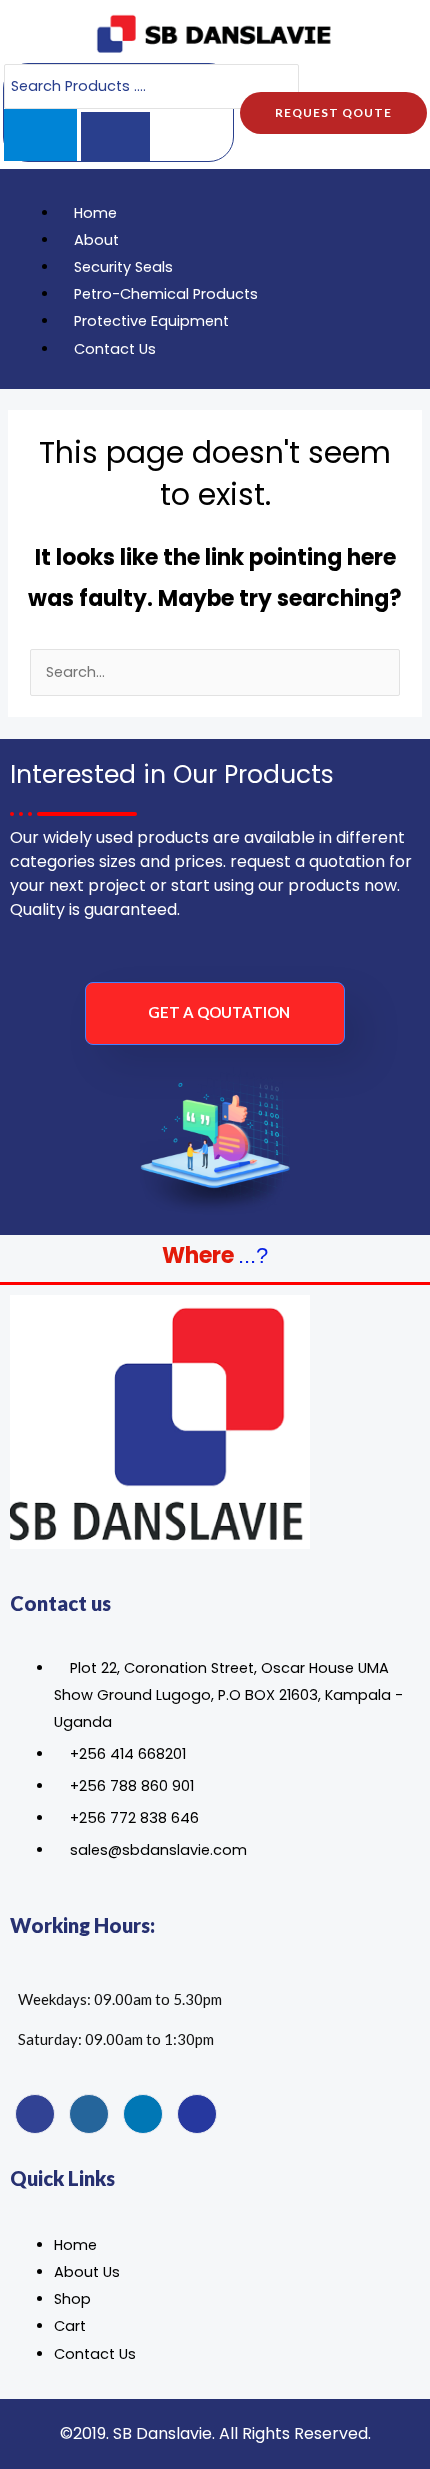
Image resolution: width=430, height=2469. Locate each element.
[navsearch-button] (384, 279)
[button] (172, 186)
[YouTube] (197, 2114)
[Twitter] (89, 2114)
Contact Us (115, 349)
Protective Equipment (151, 321)
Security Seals (123, 267)
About (96, 240)
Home (95, 213)
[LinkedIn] (143, 2114)
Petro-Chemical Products (166, 294)
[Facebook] (35, 2114)
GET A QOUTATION (219, 1012)
